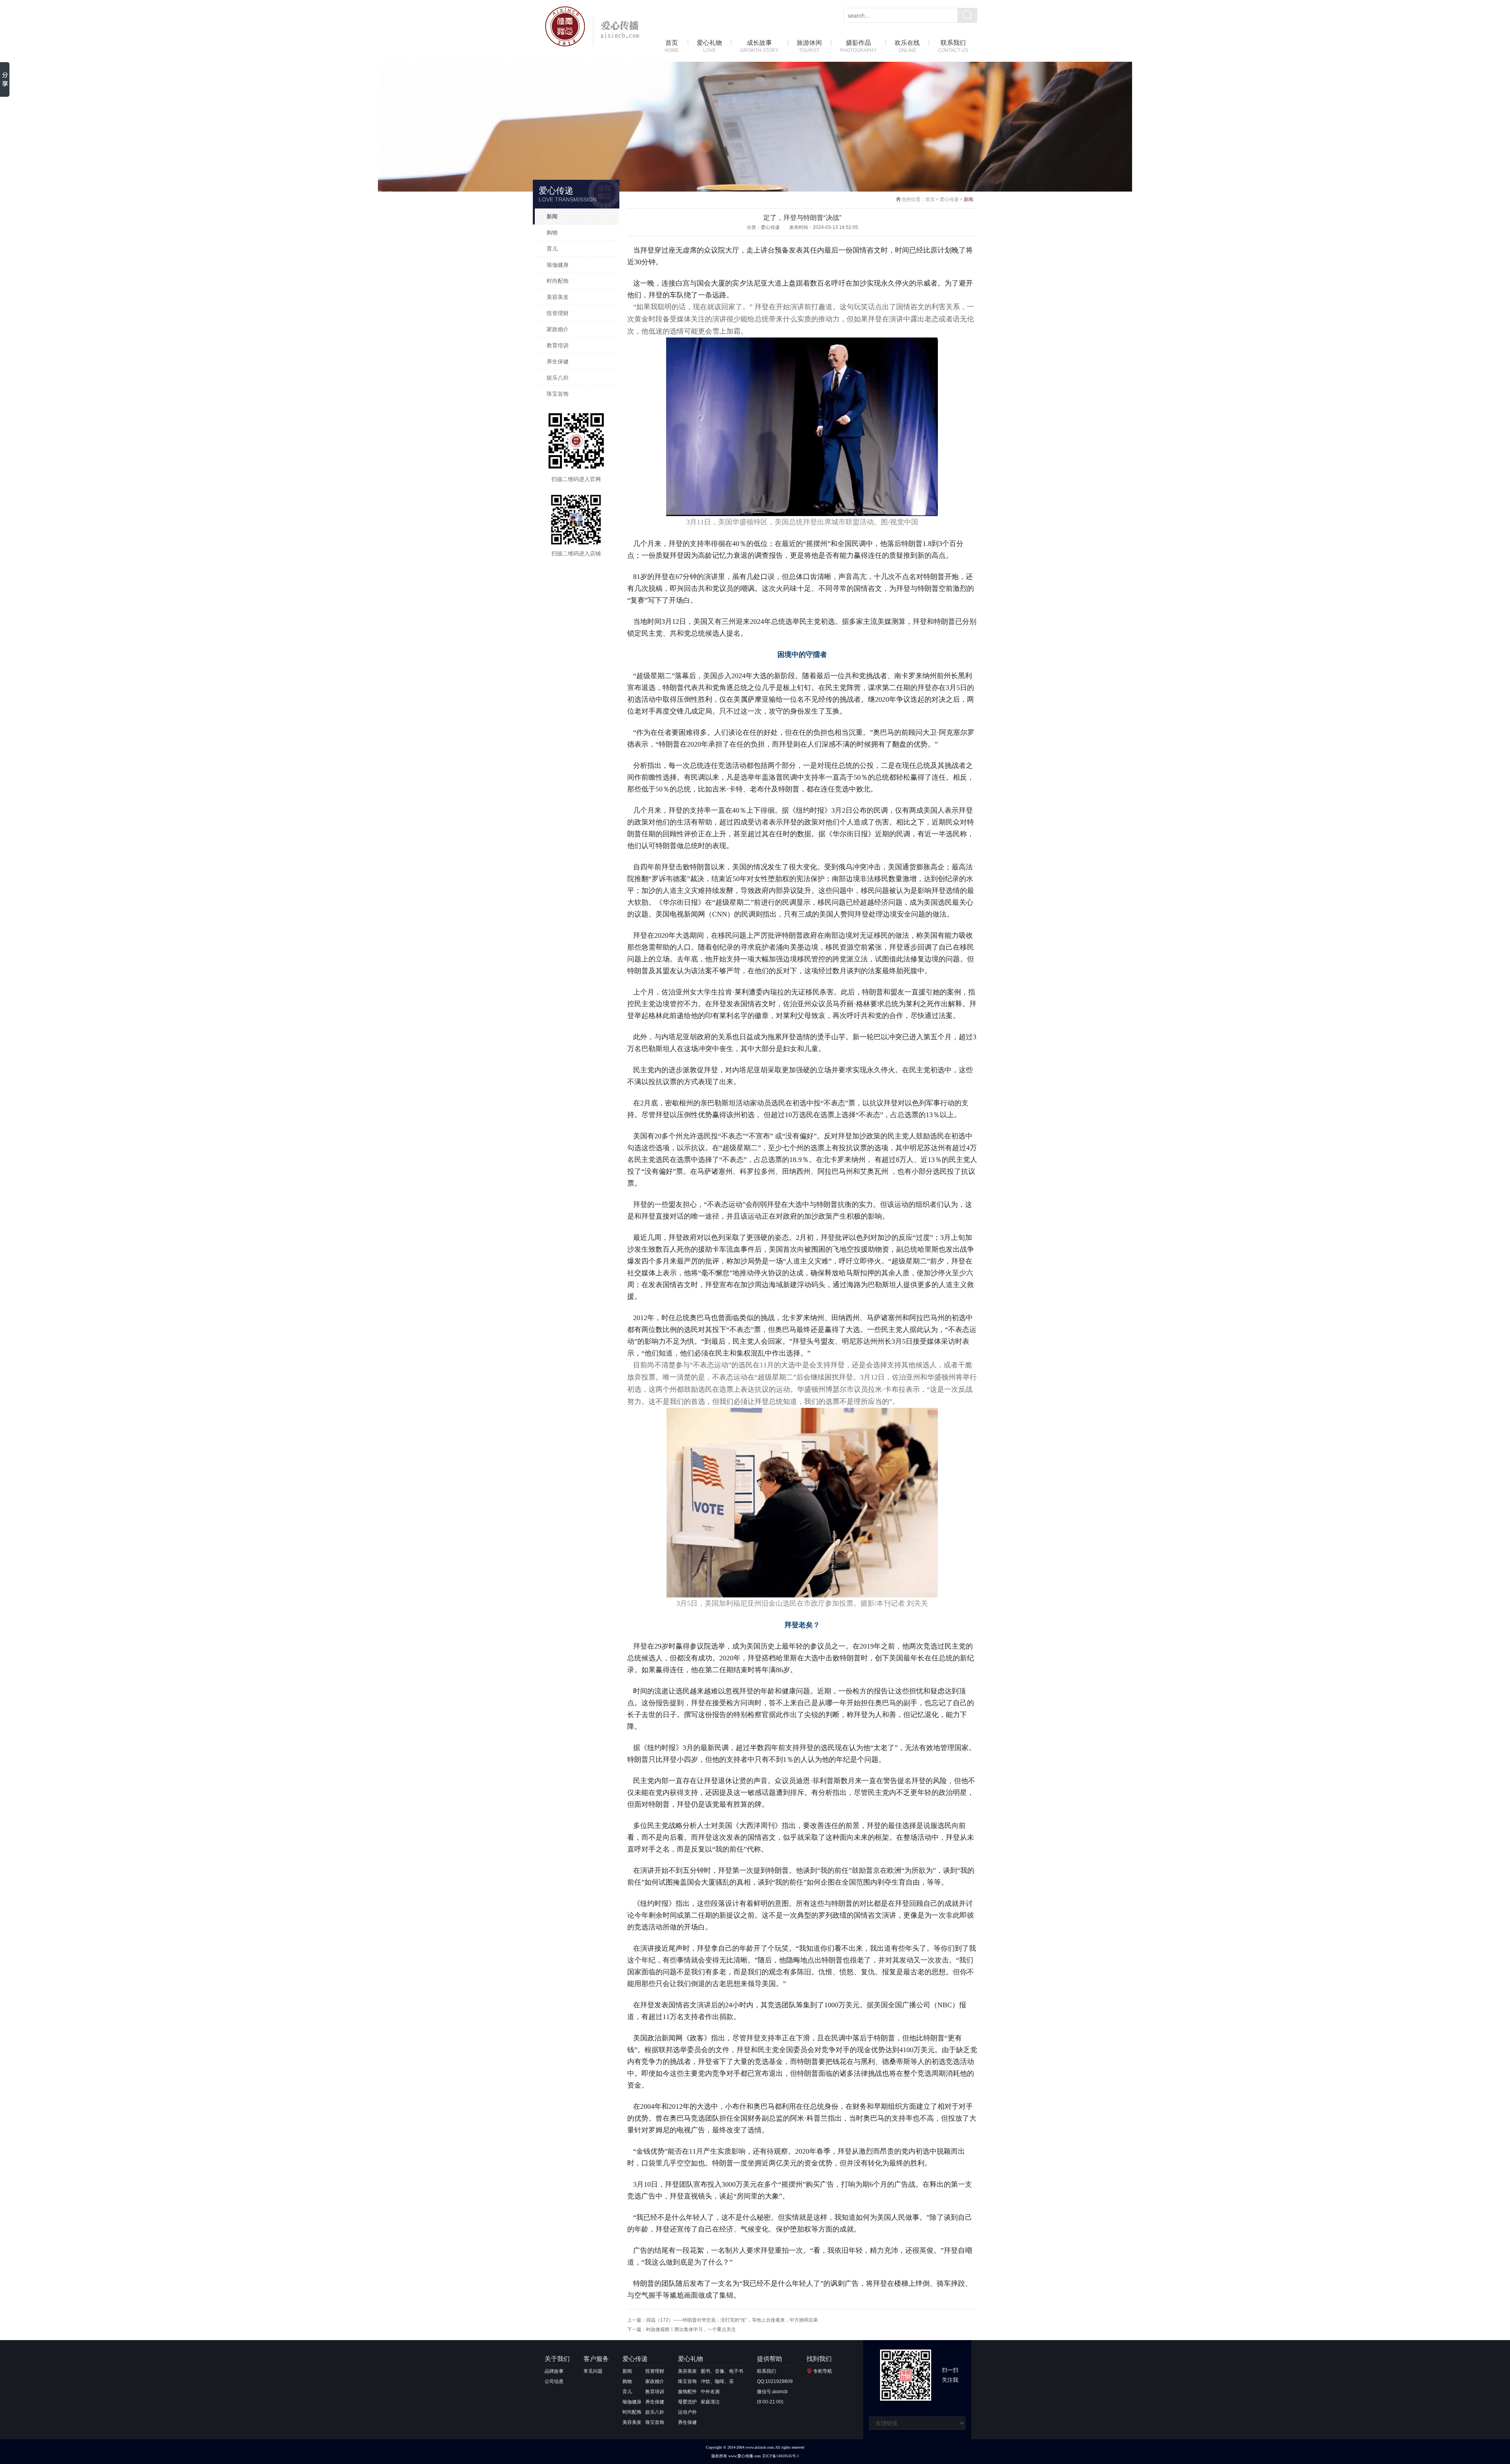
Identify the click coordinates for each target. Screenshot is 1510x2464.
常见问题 (593, 2371)
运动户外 (687, 2412)
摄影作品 (858, 46)
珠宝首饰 (558, 394)
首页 (672, 46)
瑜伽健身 (558, 265)
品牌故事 (554, 2371)
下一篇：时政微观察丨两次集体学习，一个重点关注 (681, 2329)
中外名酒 (710, 2392)
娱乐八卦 (558, 378)
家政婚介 (558, 329)
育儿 (552, 249)
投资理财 (558, 313)
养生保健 (558, 361)
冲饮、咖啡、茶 (717, 2381)
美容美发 (558, 297)
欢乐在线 (907, 46)
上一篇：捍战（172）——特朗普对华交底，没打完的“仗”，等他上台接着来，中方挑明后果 (723, 2320)
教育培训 (558, 345)
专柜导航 (823, 2371)
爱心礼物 (709, 46)
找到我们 (819, 2359)
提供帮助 (770, 2359)
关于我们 (557, 2359)
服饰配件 (687, 2392)
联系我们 (953, 46)
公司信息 (554, 2381)
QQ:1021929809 (775, 2381)
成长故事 (759, 46)
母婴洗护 (687, 2402)
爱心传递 (949, 199)
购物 (552, 232)
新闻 (552, 216)
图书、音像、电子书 (722, 2371)
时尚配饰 (558, 281)
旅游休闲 (809, 46)
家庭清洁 (710, 2402)
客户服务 (596, 2359)
